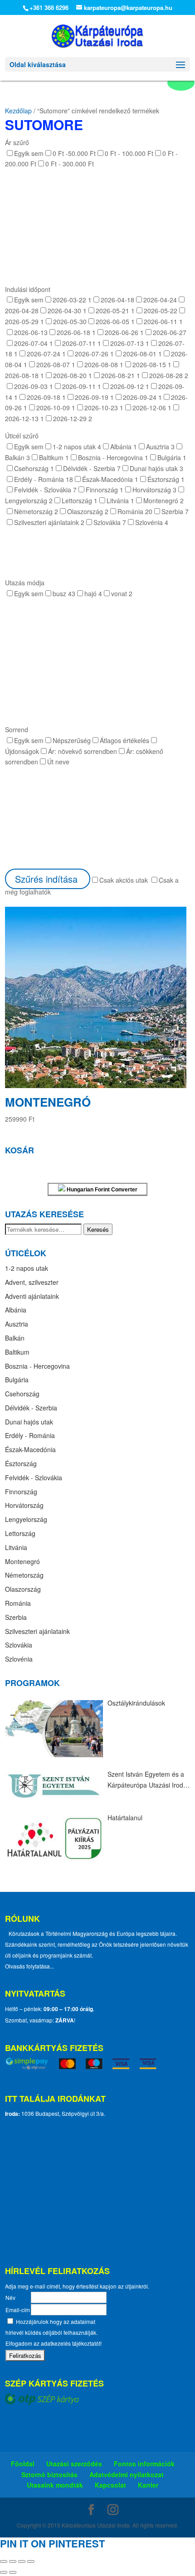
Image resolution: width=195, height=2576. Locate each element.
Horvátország (24, 1505)
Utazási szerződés (74, 2464)
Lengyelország (26, 1519)
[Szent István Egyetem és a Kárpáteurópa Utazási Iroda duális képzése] (54, 1786)
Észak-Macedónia (30, 1449)
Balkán (15, 1338)
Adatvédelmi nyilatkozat (127, 2474)
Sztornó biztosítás (49, 2474)
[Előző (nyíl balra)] (4, 2572)
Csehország (22, 1394)
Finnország (21, 1492)
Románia (18, 1603)
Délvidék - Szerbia (31, 1408)
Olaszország (23, 1589)
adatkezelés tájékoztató (70, 2343)
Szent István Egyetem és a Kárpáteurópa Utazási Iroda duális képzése (147, 1780)
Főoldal (23, 2464)
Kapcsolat (110, 2485)
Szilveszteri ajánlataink (37, 1631)
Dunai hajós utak (29, 1422)
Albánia (16, 1310)
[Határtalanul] (54, 1838)
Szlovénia (19, 1659)
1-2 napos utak (27, 1268)
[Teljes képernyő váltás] (13, 2561)
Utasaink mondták (55, 2485)
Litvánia (16, 1547)
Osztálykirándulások (136, 1703)
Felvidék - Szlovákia (34, 1478)
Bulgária (17, 1380)
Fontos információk (144, 2464)
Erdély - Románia (30, 1435)
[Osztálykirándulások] (54, 1729)
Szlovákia (19, 1645)
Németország (24, 1575)
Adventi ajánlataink (32, 1296)
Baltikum (17, 1352)
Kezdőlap (18, 111)
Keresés (98, 1229)
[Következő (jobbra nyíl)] (13, 2572)
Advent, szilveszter (32, 1282)
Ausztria (17, 1324)
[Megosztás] (22, 2561)
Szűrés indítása (48, 879)
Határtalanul (125, 1818)
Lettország (20, 1533)
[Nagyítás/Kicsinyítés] (4, 2561)
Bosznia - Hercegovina (37, 1366)
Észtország (21, 1463)
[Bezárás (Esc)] (31, 2561)
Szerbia (16, 1617)
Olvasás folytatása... (29, 1966)
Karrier (148, 2485)
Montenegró (22, 1561)
